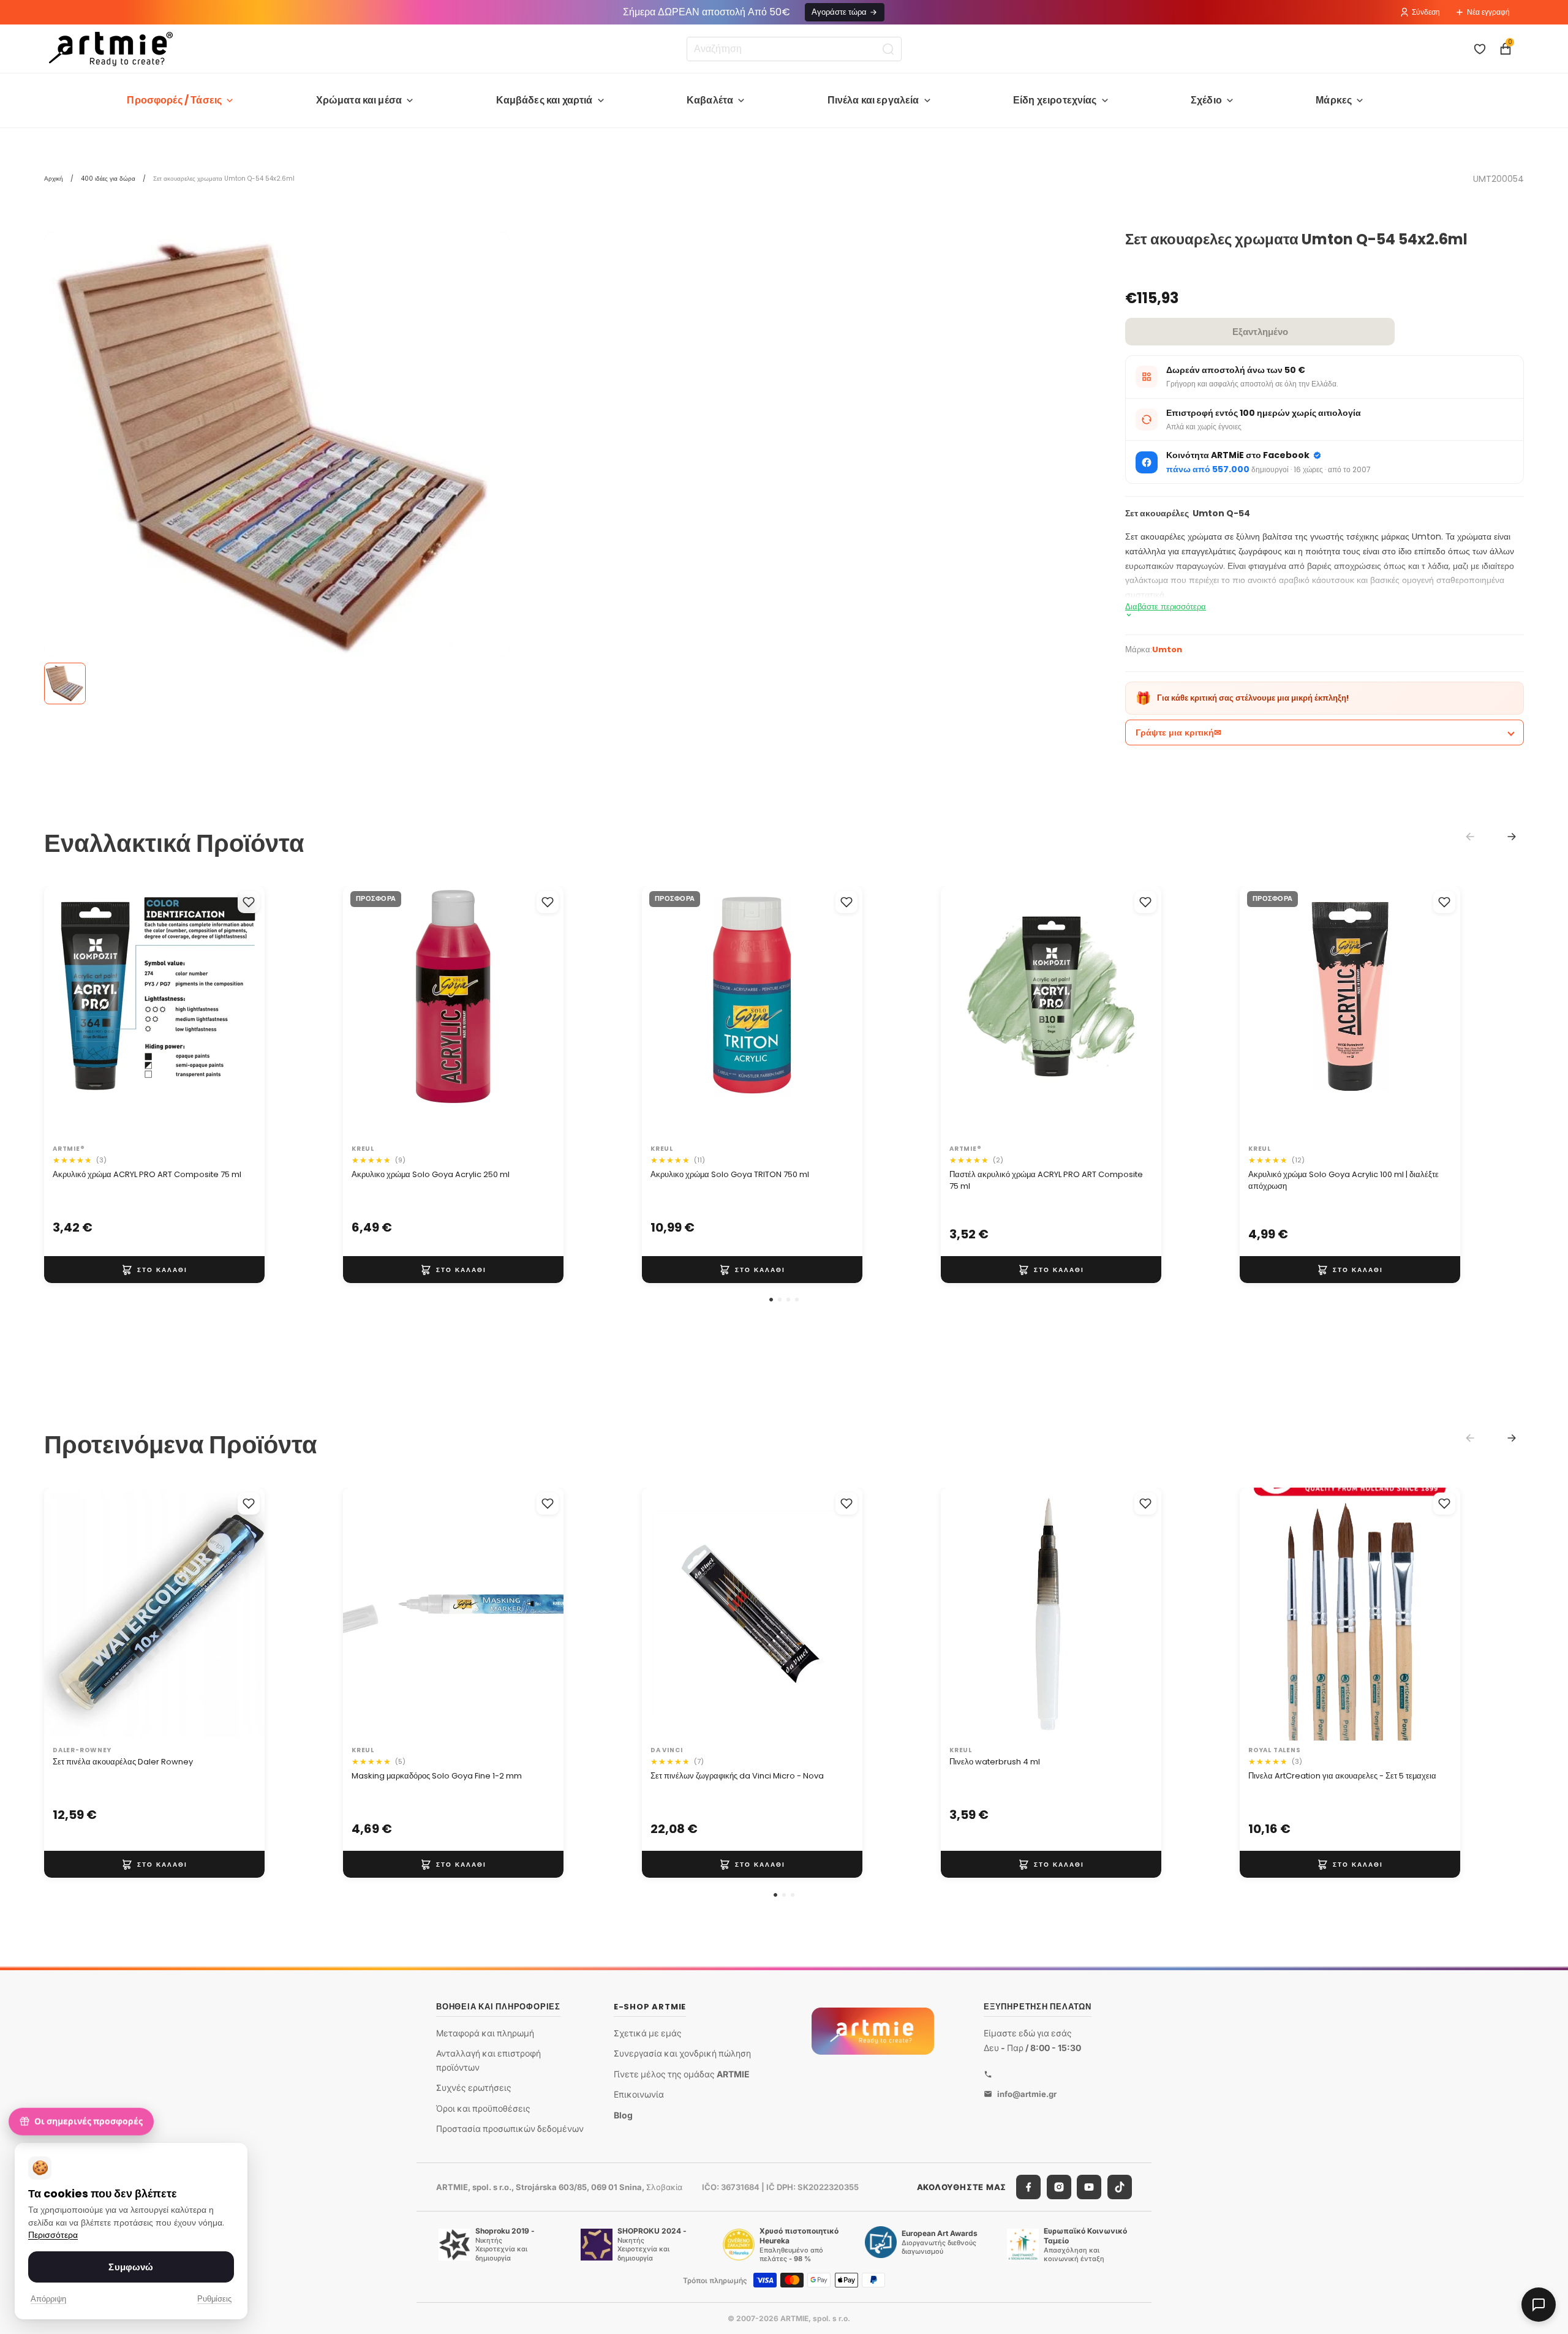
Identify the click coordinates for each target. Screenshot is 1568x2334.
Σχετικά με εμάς (648, 2033)
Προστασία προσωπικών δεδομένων (510, 2129)
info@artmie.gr (1027, 2094)
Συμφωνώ (131, 2267)
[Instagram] (1059, 2187)
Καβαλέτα (710, 100)
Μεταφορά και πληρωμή (485, 2033)
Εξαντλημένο (1260, 332)
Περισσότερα (53, 2235)
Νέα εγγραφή (1488, 12)
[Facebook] (1028, 2187)
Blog (623, 2115)
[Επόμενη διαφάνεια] (243, 1012)
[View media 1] (65, 683)
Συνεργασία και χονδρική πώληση (682, 2053)
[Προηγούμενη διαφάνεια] (66, 1012)
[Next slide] (1512, 837)
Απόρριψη (48, 2299)
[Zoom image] (277, 447)
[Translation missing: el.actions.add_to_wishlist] (249, 902)
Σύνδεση (1426, 12)
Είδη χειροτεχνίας (1055, 100)
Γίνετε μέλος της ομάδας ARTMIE (682, 2074)
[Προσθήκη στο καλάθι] (154, 1270)
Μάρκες (1334, 100)
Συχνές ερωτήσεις (474, 2087)
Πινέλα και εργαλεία (873, 100)
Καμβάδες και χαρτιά (545, 100)
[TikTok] (1120, 2187)
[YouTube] (1089, 2187)
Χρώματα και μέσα (359, 100)
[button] (771, 1300)
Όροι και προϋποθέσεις (483, 2108)
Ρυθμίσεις (214, 2299)
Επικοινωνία (639, 2094)
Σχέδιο (1206, 100)
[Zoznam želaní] (1480, 49)
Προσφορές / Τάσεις (174, 100)
